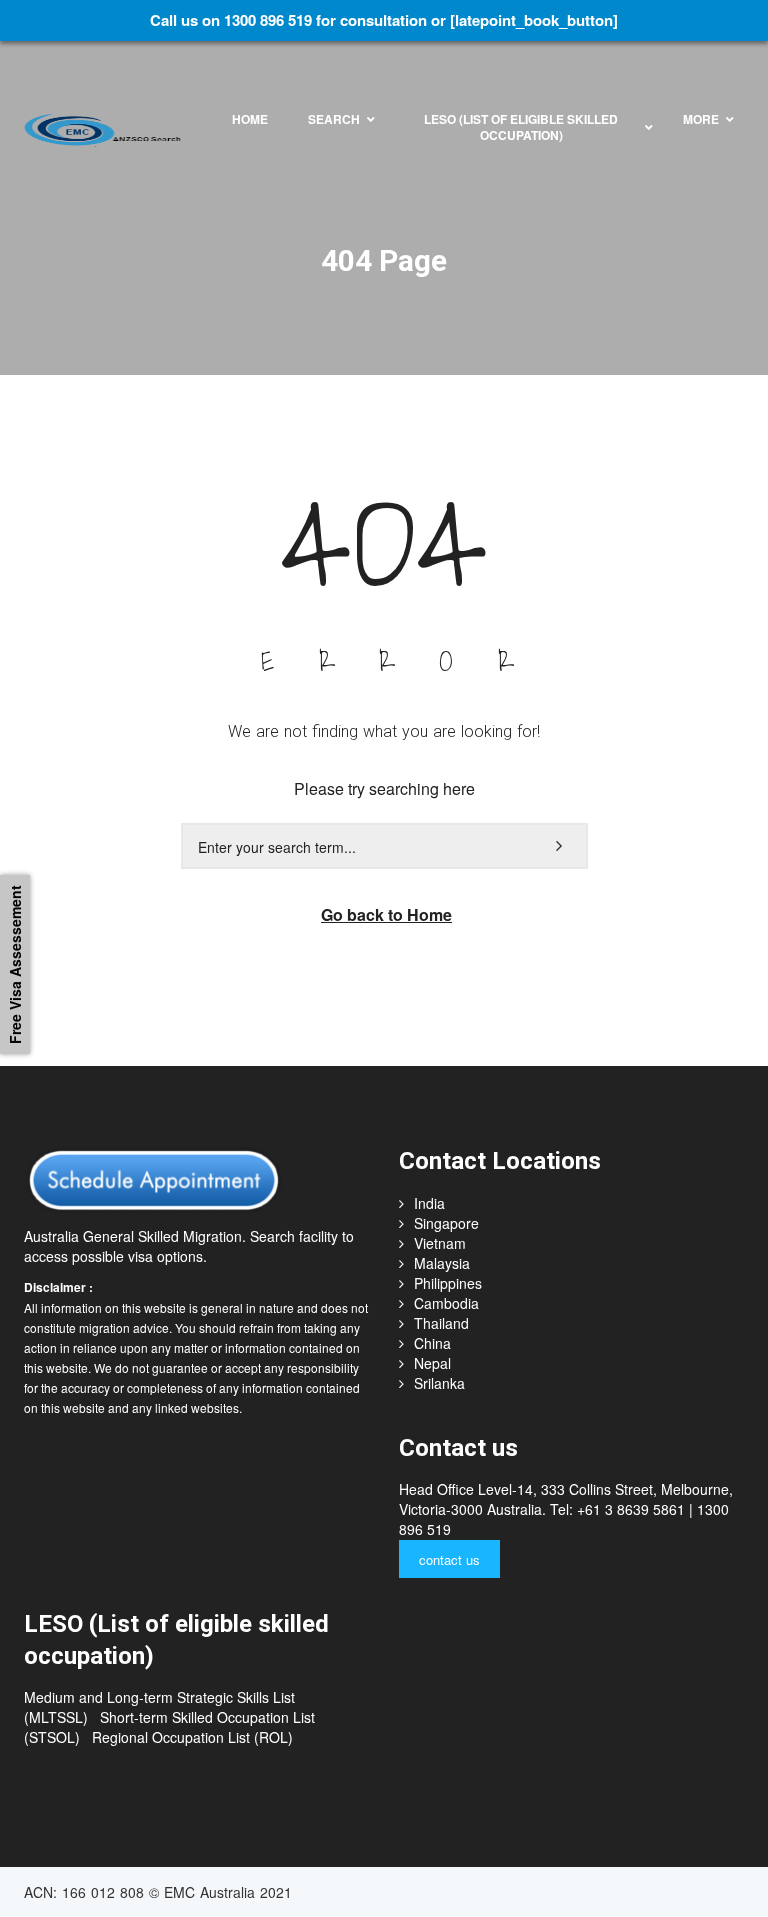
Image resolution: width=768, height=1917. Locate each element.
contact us (449, 1559)
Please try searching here (384, 789)
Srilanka (439, 1383)
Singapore (446, 1223)
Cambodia (446, 1303)
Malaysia (442, 1263)
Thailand (441, 1323)
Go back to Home (386, 914)
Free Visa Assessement (15, 964)
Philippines (448, 1283)
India (429, 1203)
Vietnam (440, 1243)
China (432, 1343)
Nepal (432, 1363)
